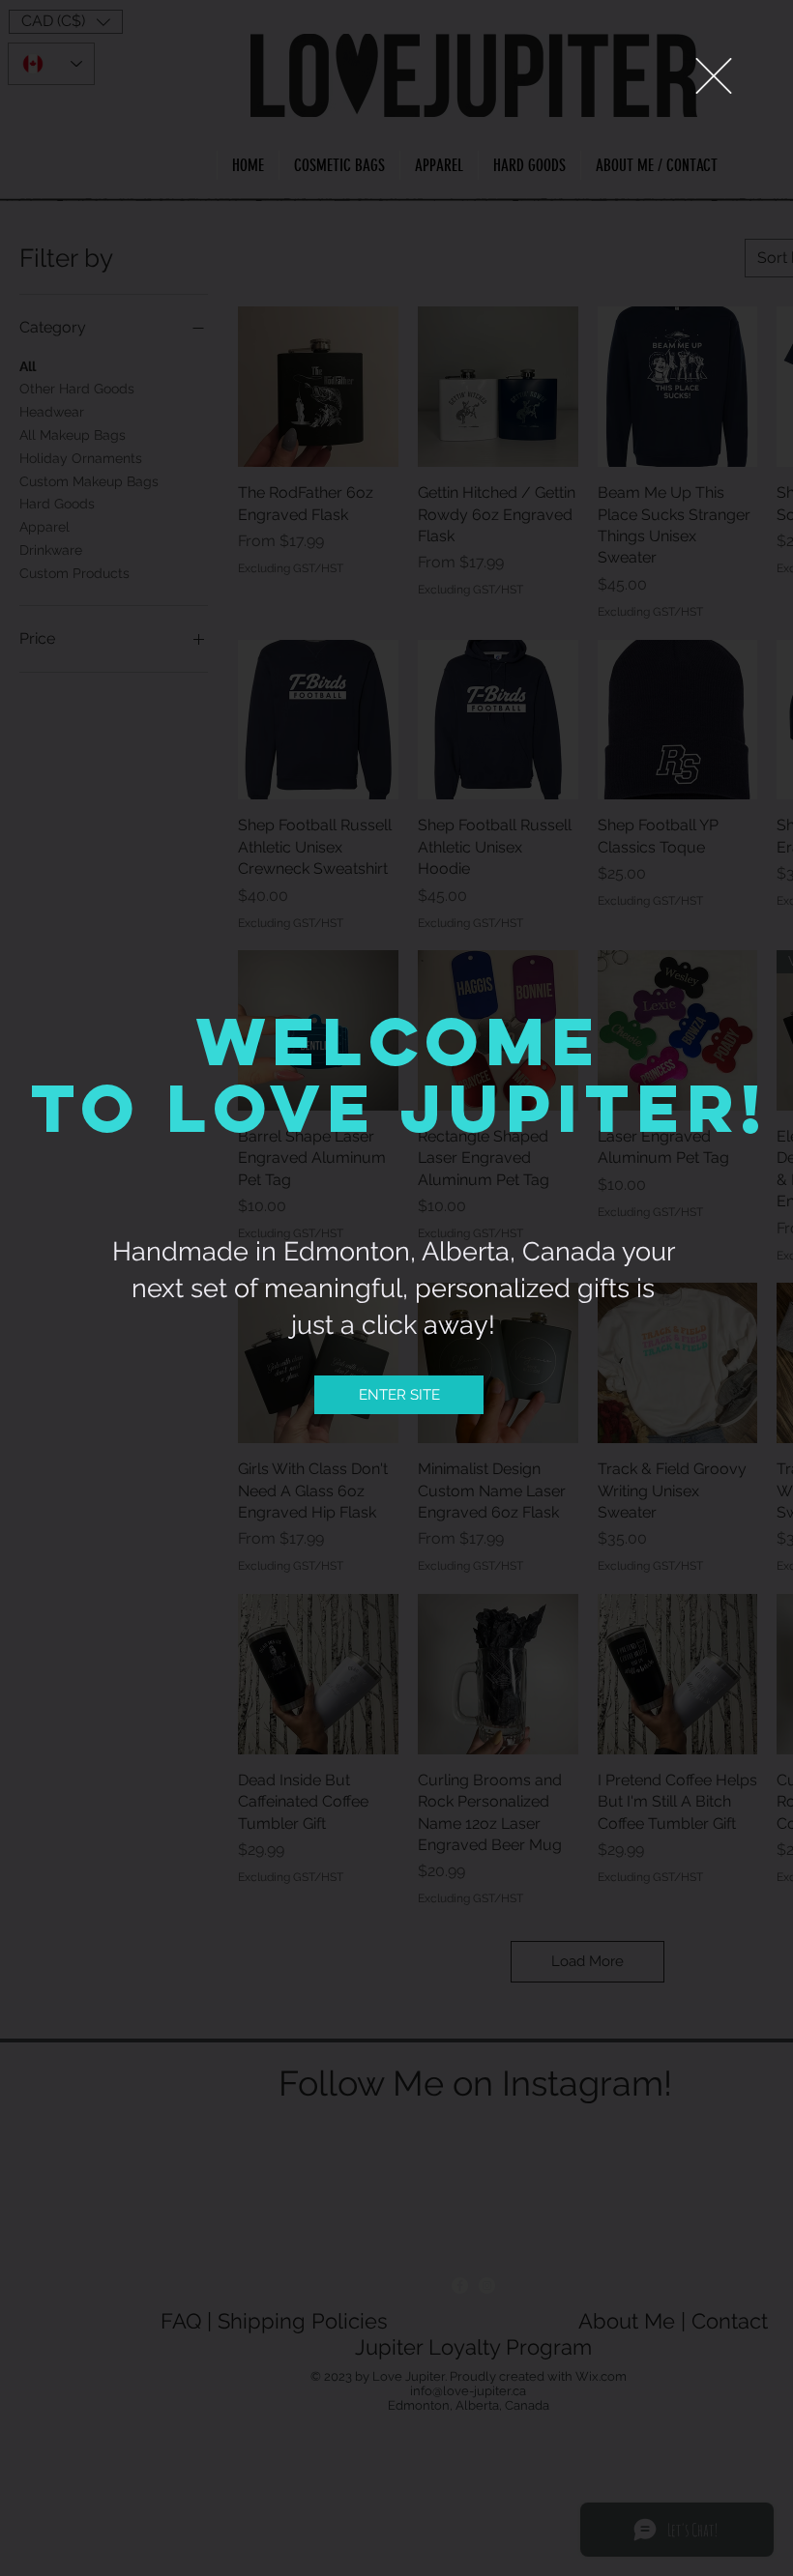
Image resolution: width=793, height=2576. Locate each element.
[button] (714, 76)
